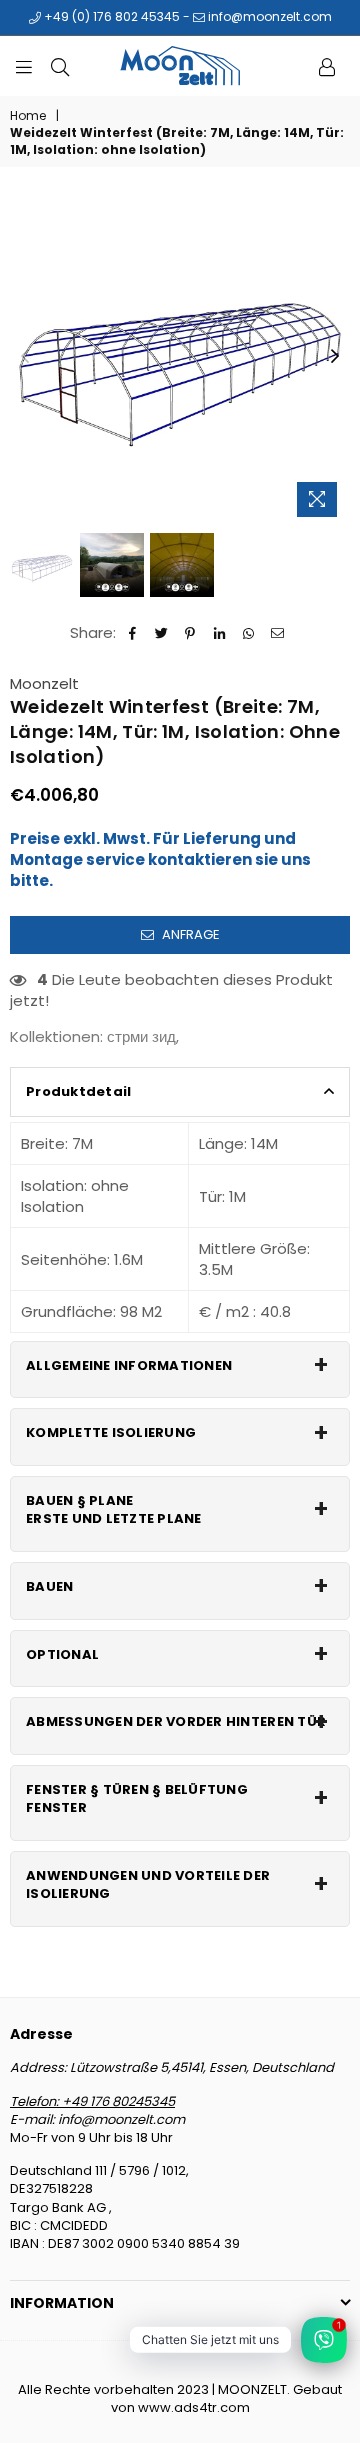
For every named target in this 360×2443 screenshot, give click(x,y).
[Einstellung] (327, 66)
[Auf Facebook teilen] (132, 632)
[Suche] (60, 66)
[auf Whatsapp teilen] (248, 632)
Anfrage (189, 934)
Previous (25, 357)
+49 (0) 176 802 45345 (110, 16)
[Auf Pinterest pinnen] (190, 632)
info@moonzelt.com (268, 16)
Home (28, 116)
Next (335, 357)
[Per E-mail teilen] (277, 632)
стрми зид (141, 1036)
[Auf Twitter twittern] (161, 632)
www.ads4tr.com (194, 2407)
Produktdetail (78, 1091)
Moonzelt (44, 683)
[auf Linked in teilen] (219, 632)
